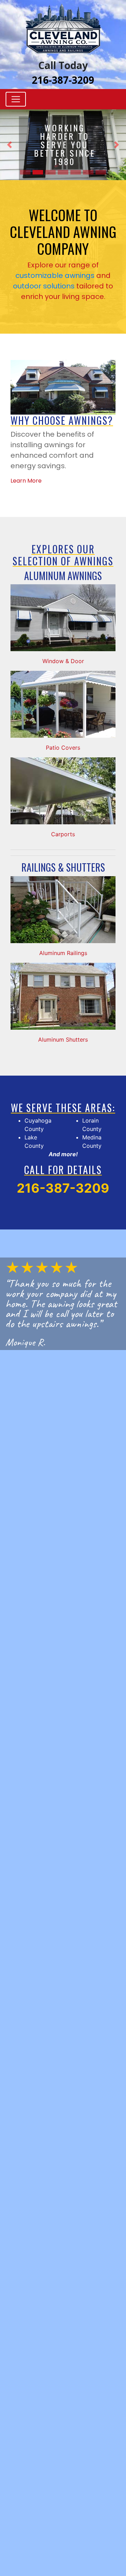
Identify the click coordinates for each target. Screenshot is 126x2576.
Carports (63, 834)
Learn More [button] (26, 481)
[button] (9, 145)
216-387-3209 (63, 80)
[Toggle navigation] (16, 99)
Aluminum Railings (63, 953)
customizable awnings (55, 275)
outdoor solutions (44, 286)
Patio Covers (63, 748)
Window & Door (63, 661)
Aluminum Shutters (63, 1040)
